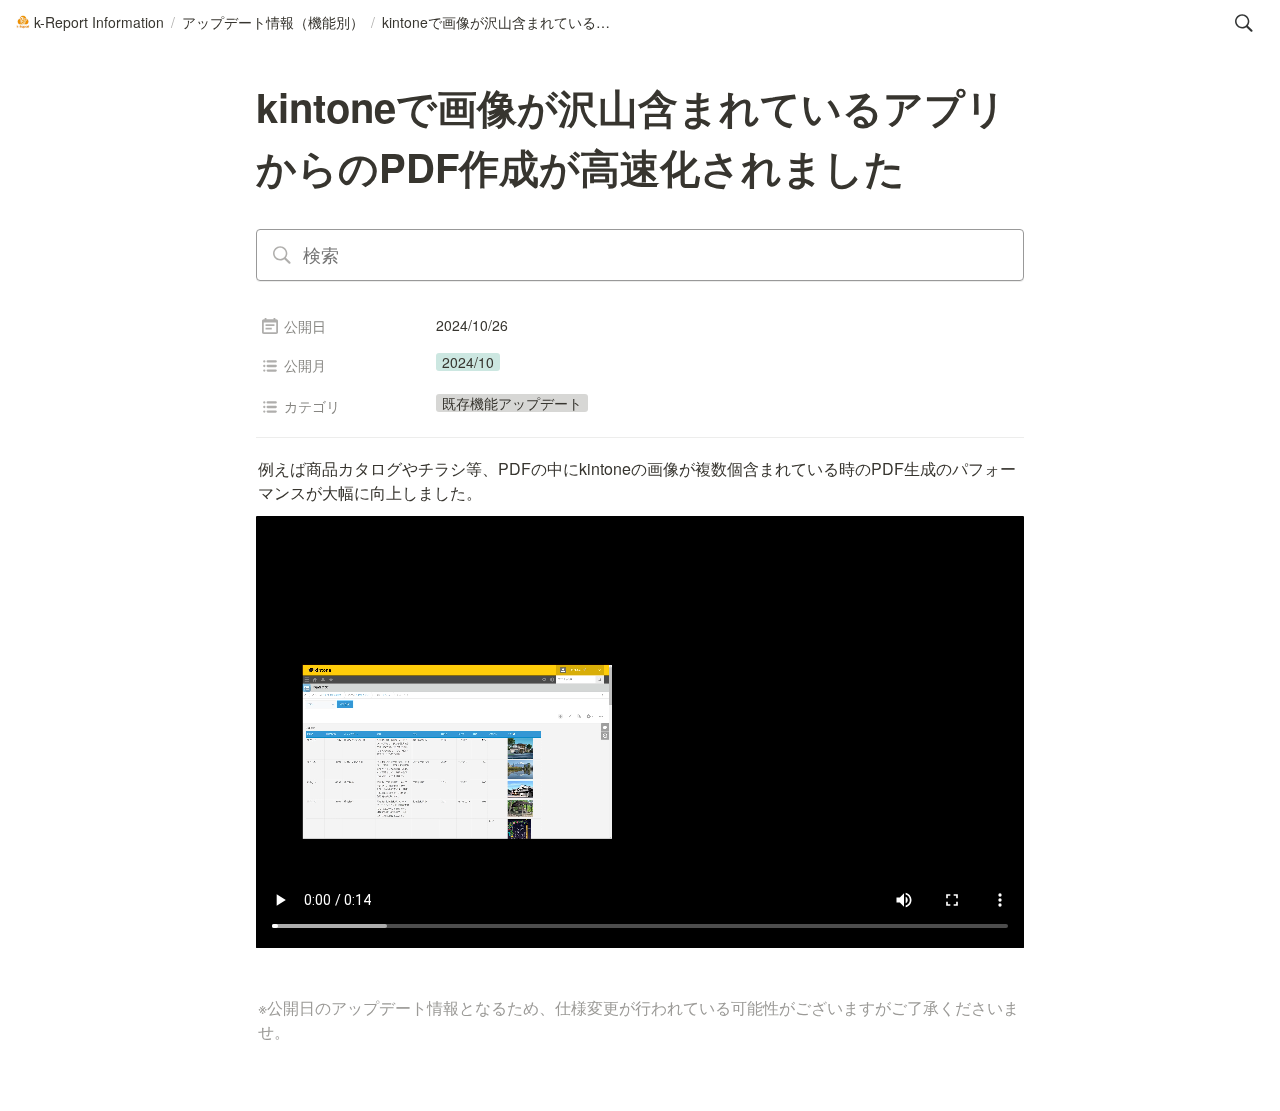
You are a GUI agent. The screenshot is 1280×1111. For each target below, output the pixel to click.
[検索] (1244, 23)
